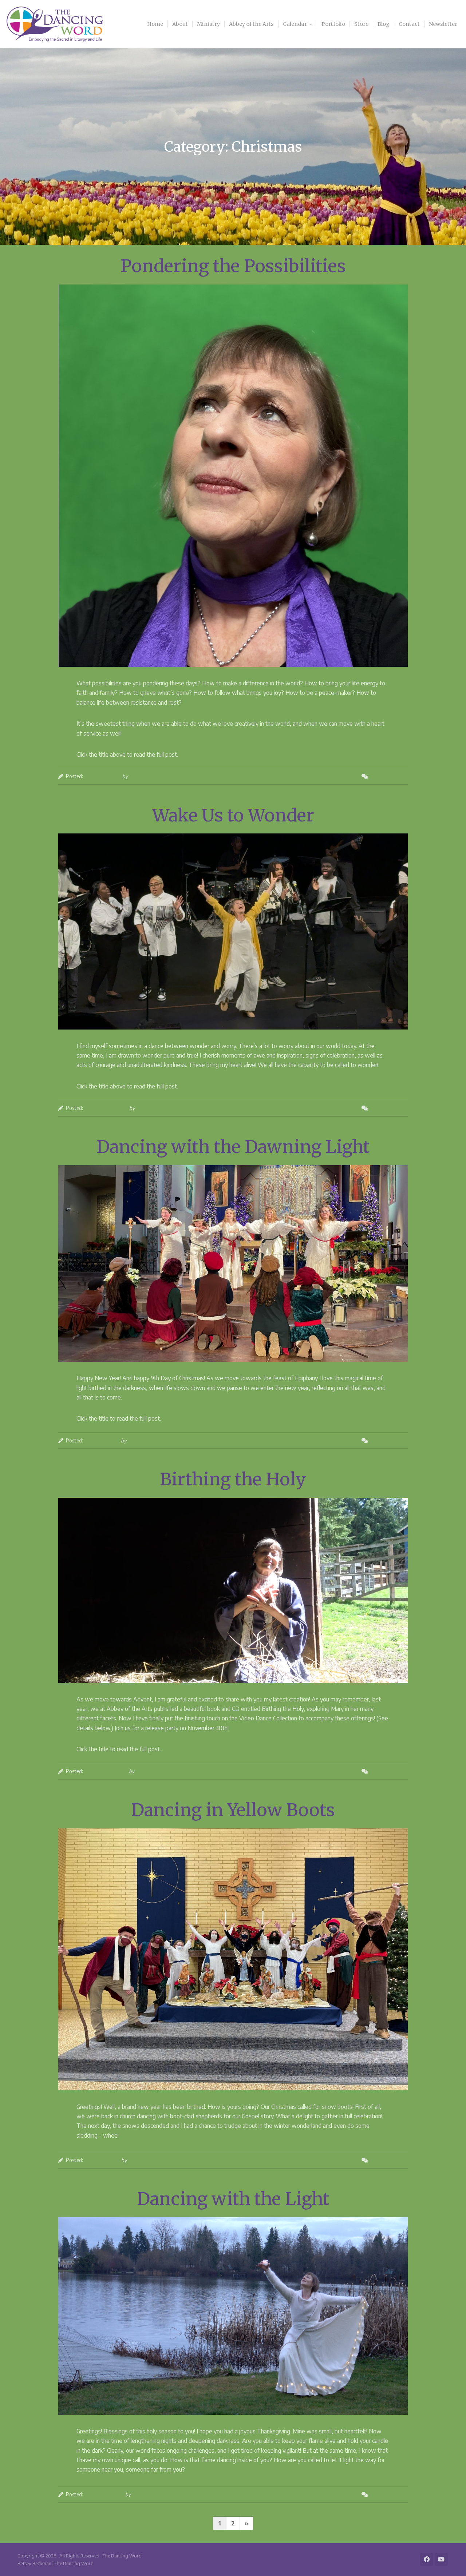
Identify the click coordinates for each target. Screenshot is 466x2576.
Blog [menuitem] (384, 24)
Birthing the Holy (233, 1479)
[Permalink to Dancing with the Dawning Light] (233, 1263)
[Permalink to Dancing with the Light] (233, 2316)
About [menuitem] (180, 24)
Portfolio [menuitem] (333, 24)
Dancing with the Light (233, 2199)
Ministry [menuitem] (208, 24)
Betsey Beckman (147, 776)
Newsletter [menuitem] (443, 24)
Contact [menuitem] (409, 24)
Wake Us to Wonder (233, 815)
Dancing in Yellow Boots (233, 1810)
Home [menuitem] (155, 24)
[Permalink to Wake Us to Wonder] (233, 931)
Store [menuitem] (361, 24)
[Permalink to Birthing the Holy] (233, 1590)
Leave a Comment (388, 776)
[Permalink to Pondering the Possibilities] (233, 476)
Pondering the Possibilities (233, 266)
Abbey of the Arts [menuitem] (251, 24)
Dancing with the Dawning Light (233, 1147)
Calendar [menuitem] (295, 24)
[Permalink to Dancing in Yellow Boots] (233, 1959)
